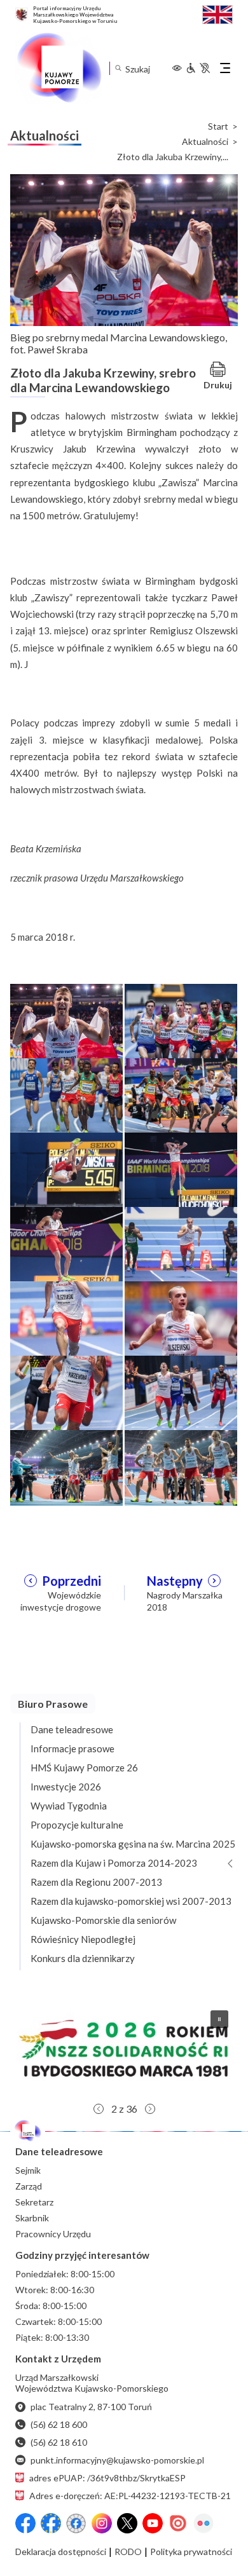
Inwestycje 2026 (66, 1787)
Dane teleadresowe (72, 1729)
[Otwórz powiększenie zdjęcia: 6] (181, 1169)
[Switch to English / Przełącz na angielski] (217, 13)
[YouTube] (153, 2523)
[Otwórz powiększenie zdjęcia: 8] (181, 1243)
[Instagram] (102, 2523)
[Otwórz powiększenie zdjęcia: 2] (181, 1020)
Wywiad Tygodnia (69, 1806)
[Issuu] (178, 2523)
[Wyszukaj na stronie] (118, 68)
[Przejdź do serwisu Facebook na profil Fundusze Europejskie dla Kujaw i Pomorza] (51, 2523)
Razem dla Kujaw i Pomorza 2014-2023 (114, 1863)
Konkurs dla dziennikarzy (83, 1958)
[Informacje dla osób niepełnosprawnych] (198, 68)
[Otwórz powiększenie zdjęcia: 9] (66, 1318)
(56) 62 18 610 (59, 2442)
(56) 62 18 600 (59, 2424)
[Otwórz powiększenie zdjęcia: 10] (181, 1318)
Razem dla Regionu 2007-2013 (96, 1882)
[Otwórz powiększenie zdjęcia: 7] (66, 1243)
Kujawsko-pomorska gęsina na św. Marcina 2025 (133, 1844)
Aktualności (205, 142)
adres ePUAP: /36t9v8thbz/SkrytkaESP (107, 2478)
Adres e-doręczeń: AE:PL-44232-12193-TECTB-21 (130, 2496)
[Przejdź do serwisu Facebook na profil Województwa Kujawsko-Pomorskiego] (25, 2523)
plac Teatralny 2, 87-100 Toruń (91, 2407)
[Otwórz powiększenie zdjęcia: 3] (66, 1094)
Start (218, 126)
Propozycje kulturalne (77, 1825)
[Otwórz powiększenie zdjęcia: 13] (66, 1466)
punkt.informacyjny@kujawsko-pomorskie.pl (117, 2460)
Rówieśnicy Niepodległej (83, 1939)
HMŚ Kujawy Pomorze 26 (84, 1768)
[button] (124, 2048)
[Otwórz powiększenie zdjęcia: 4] (181, 1094)
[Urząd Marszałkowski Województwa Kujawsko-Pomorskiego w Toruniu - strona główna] (59, 68)
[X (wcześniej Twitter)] (127, 2523)
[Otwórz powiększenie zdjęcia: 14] (181, 1466)
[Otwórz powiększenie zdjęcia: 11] (66, 1392)
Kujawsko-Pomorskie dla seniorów (103, 1920)
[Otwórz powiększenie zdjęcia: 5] (66, 1169)
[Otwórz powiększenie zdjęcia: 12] (181, 1392)
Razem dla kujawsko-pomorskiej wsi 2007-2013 (131, 1901)
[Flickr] (203, 2523)
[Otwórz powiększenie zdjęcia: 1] (66, 1020)
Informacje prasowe (72, 1748)
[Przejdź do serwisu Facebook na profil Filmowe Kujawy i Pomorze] (76, 2523)
